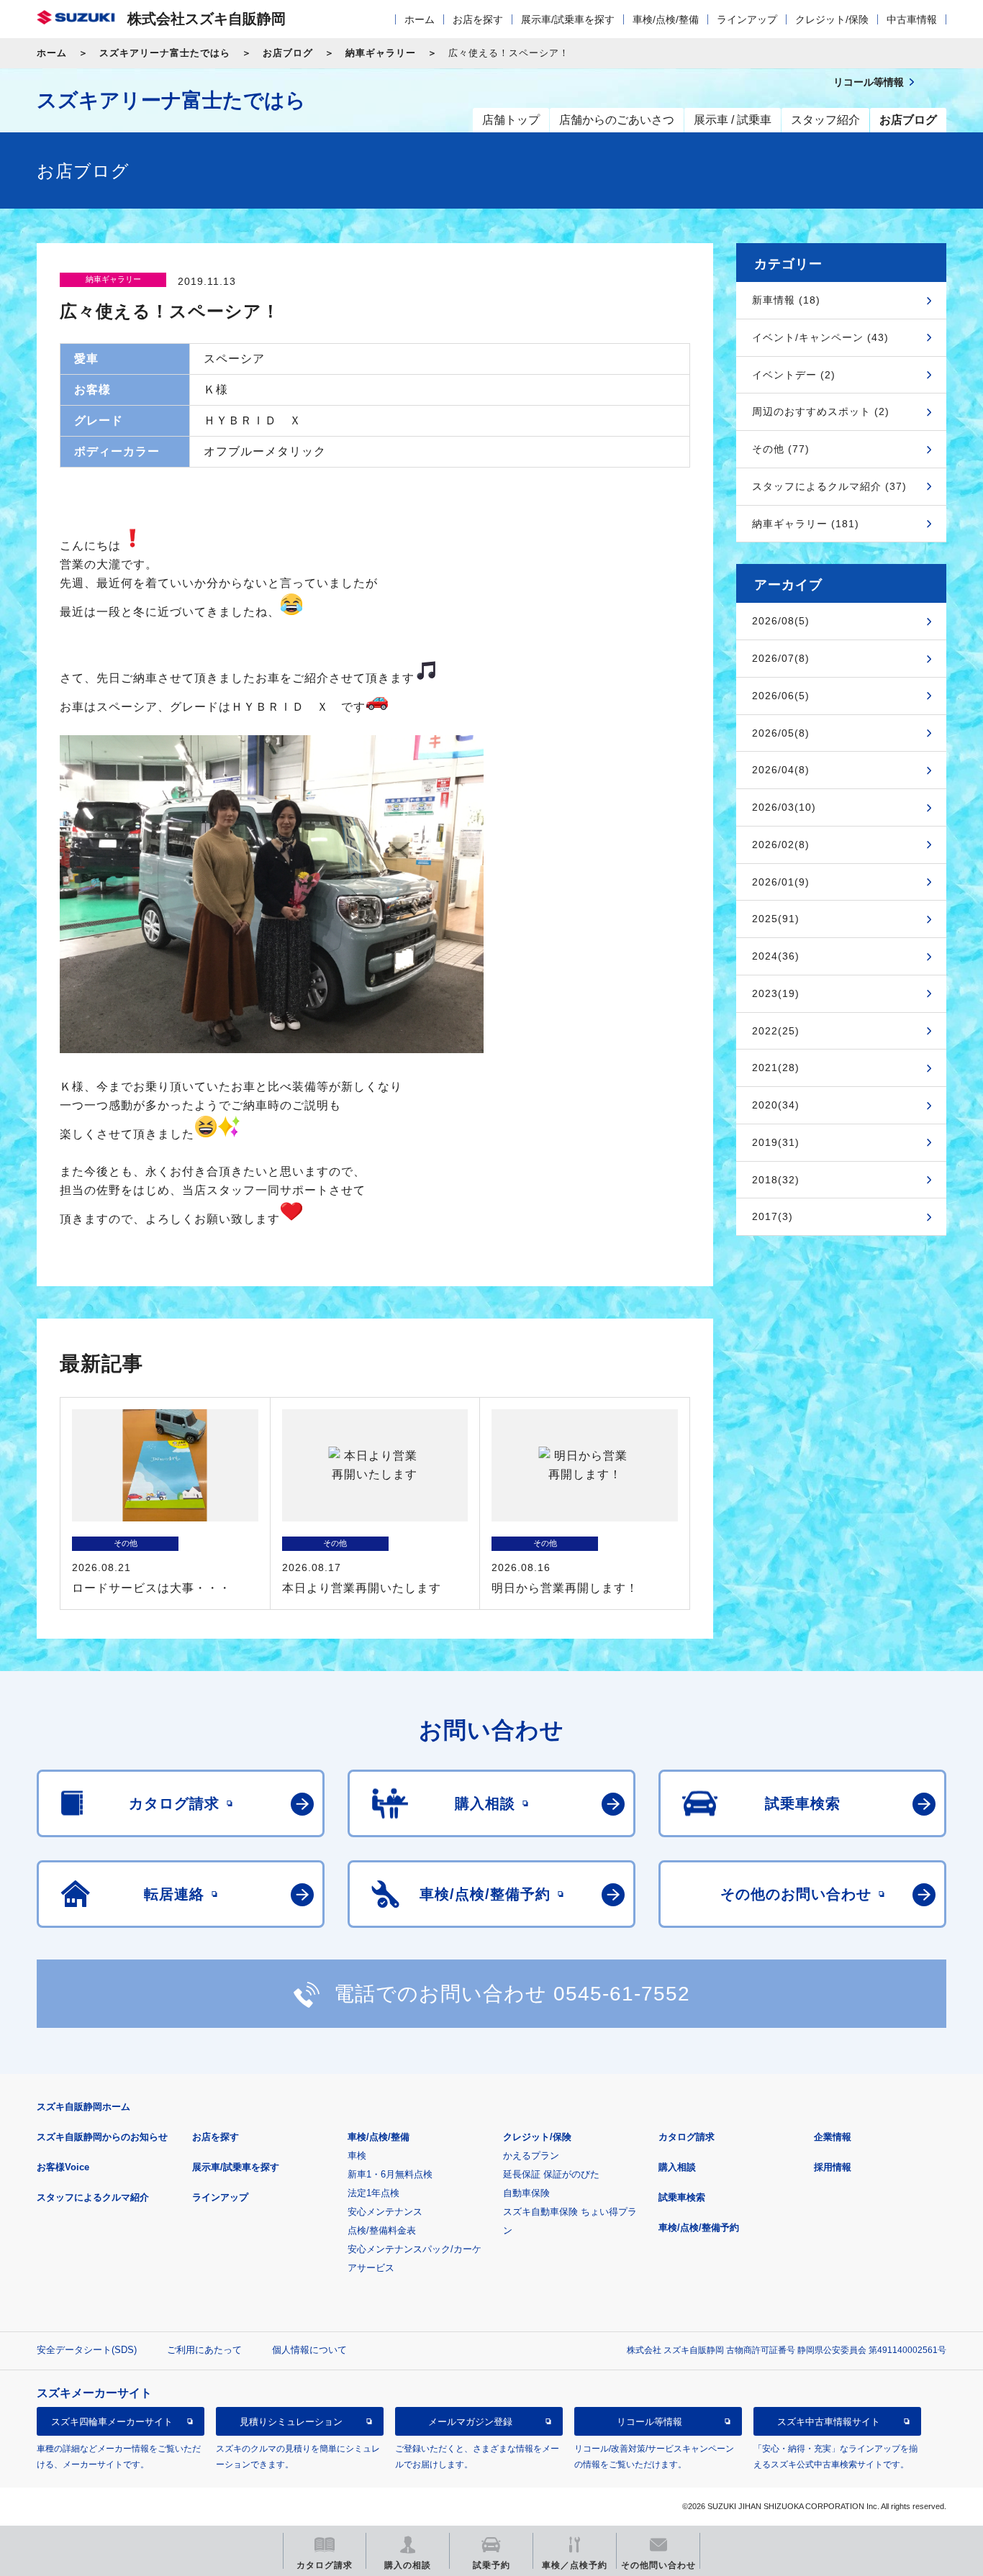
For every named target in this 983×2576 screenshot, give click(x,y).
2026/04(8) (781, 770)
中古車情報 (912, 19)
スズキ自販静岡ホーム (83, 2107)
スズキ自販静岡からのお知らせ (102, 2137)
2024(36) (776, 956)
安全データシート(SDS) (87, 2350)
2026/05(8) (781, 733)
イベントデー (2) (794, 375)
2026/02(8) (781, 845)
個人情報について (309, 2350)
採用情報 (833, 2167)
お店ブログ (288, 53)
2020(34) (776, 1105)
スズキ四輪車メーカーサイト (112, 2421)
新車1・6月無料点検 (390, 2174)
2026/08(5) (781, 621)
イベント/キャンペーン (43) (820, 337)
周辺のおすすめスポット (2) (821, 411)
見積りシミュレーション (291, 2421)
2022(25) (776, 1031)
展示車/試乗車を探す (568, 19)
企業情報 (833, 2137)
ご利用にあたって (204, 2350)
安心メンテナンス (385, 2212)
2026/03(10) (784, 807)
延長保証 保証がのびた (551, 2174)
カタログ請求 (687, 2137)
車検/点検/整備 (666, 19)
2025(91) (776, 919)
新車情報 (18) (786, 300)
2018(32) (776, 1180)
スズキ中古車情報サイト (829, 2421)
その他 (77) (781, 449)
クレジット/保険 (832, 19)
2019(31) (776, 1142)
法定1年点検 (373, 2193)
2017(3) (773, 1216)
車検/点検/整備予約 (699, 2227)
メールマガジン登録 (470, 2421)
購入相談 (677, 2167)
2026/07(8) (781, 658)
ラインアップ (747, 19)
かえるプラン (531, 2156)
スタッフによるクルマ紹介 (93, 2197)
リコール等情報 (649, 2421)
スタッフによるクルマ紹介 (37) (829, 486)
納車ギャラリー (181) (806, 524)
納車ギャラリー (381, 53)
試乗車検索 (682, 2197)
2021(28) (776, 1068)
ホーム (420, 19)
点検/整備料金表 (382, 2230)
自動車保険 (526, 2193)
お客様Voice (63, 2167)
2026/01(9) (781, 882)
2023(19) (776, 993)
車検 (357, 2156)
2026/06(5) (781, 696)
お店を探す (478, 19)
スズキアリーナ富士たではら (165, 53)
